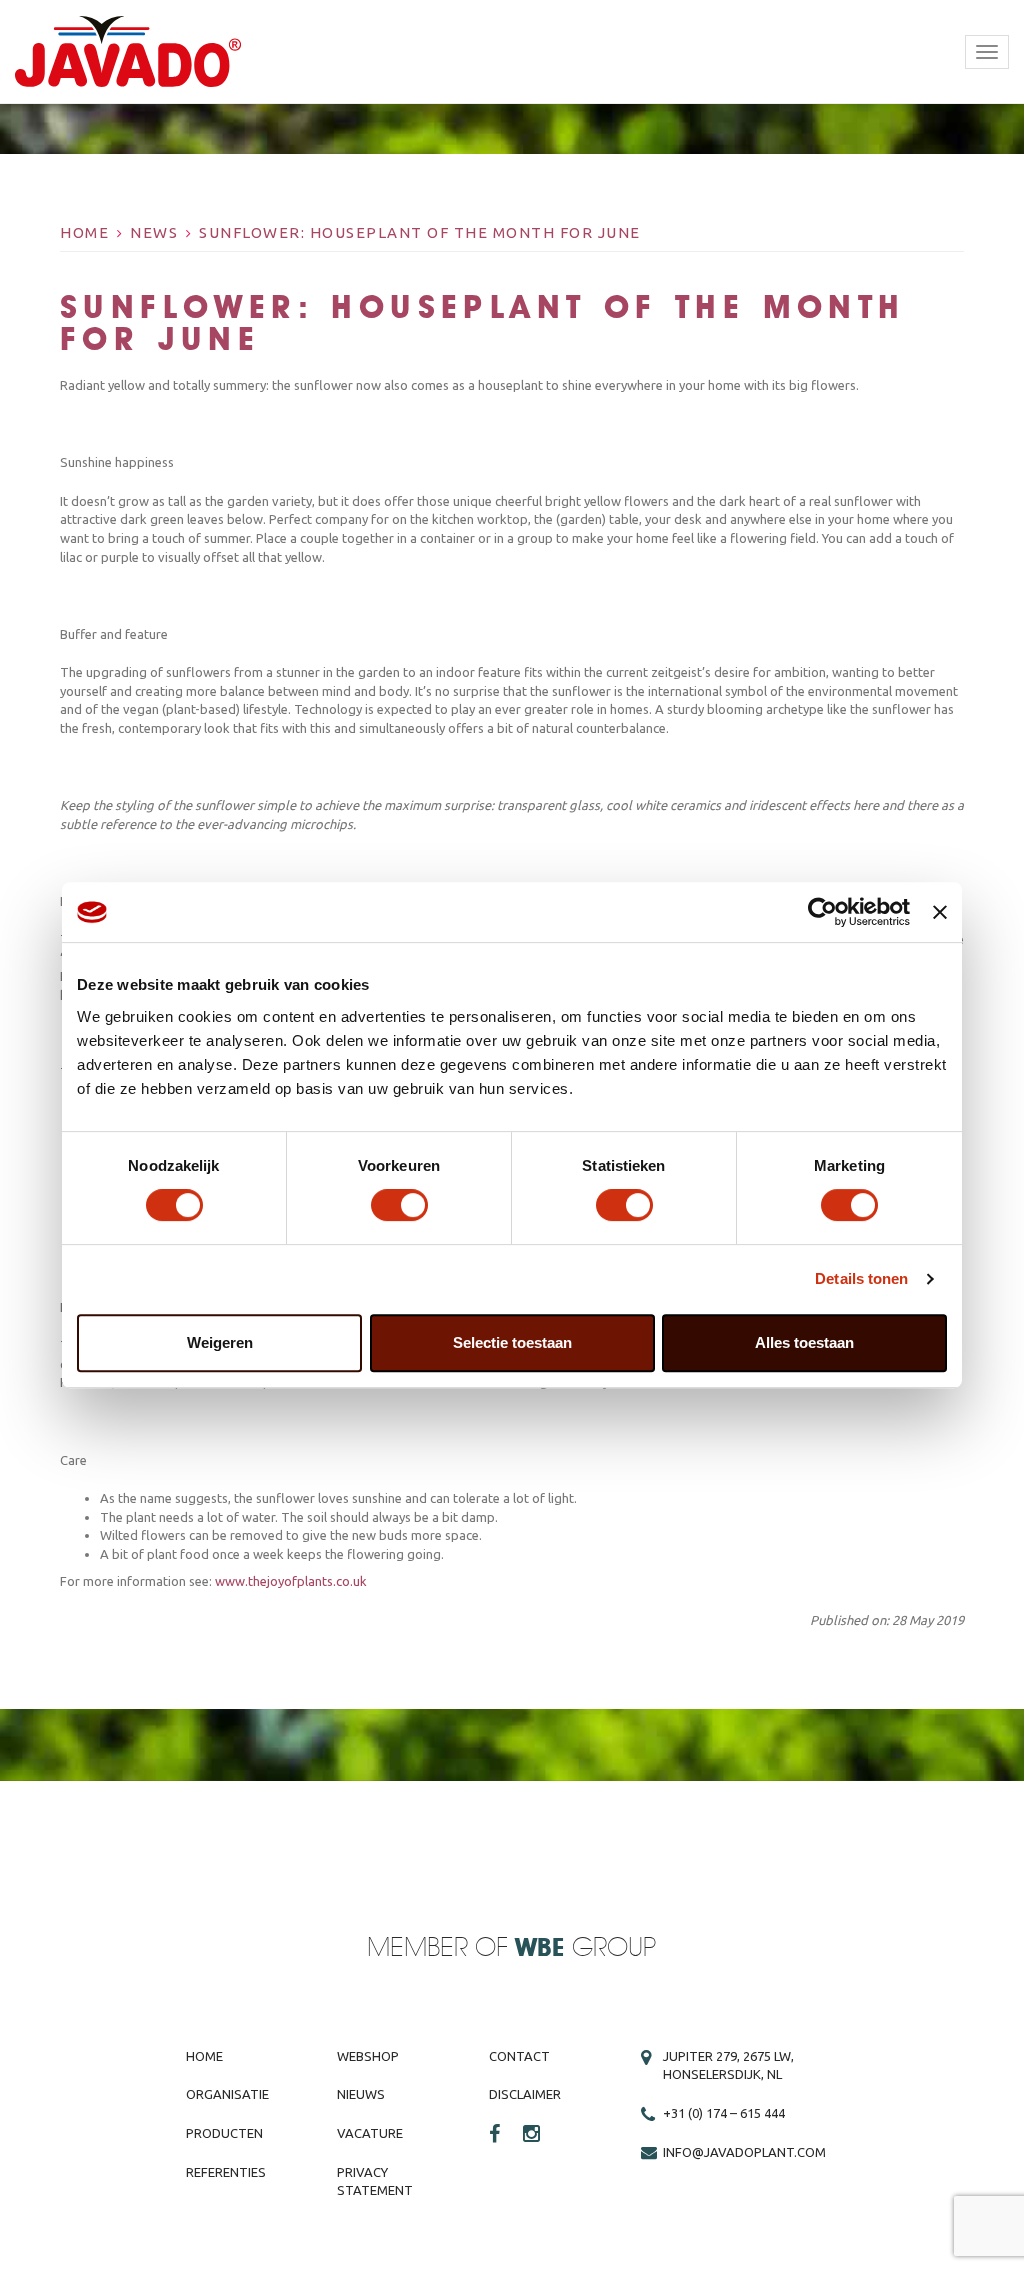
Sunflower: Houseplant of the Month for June (420, 232)
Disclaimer (525, 2094)
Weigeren (220, 1342)
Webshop (368, 2056)
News (154, 232)
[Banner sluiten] (940, 912)
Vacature (370, 2133)
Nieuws (361, 2094)
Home (84, 232)
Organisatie (227, 2094)
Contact (519, 2056)
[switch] (399, 1205)
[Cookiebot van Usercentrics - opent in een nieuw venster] (822, 912)
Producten (224, 2133)
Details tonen (861, 1278)
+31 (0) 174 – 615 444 (724, 2113)
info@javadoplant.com (744, 2152)
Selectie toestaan (512, 1342)
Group (585, 1948)
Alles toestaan (804, 1342)
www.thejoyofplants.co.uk (291, 1581)
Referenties (226, 2172)
